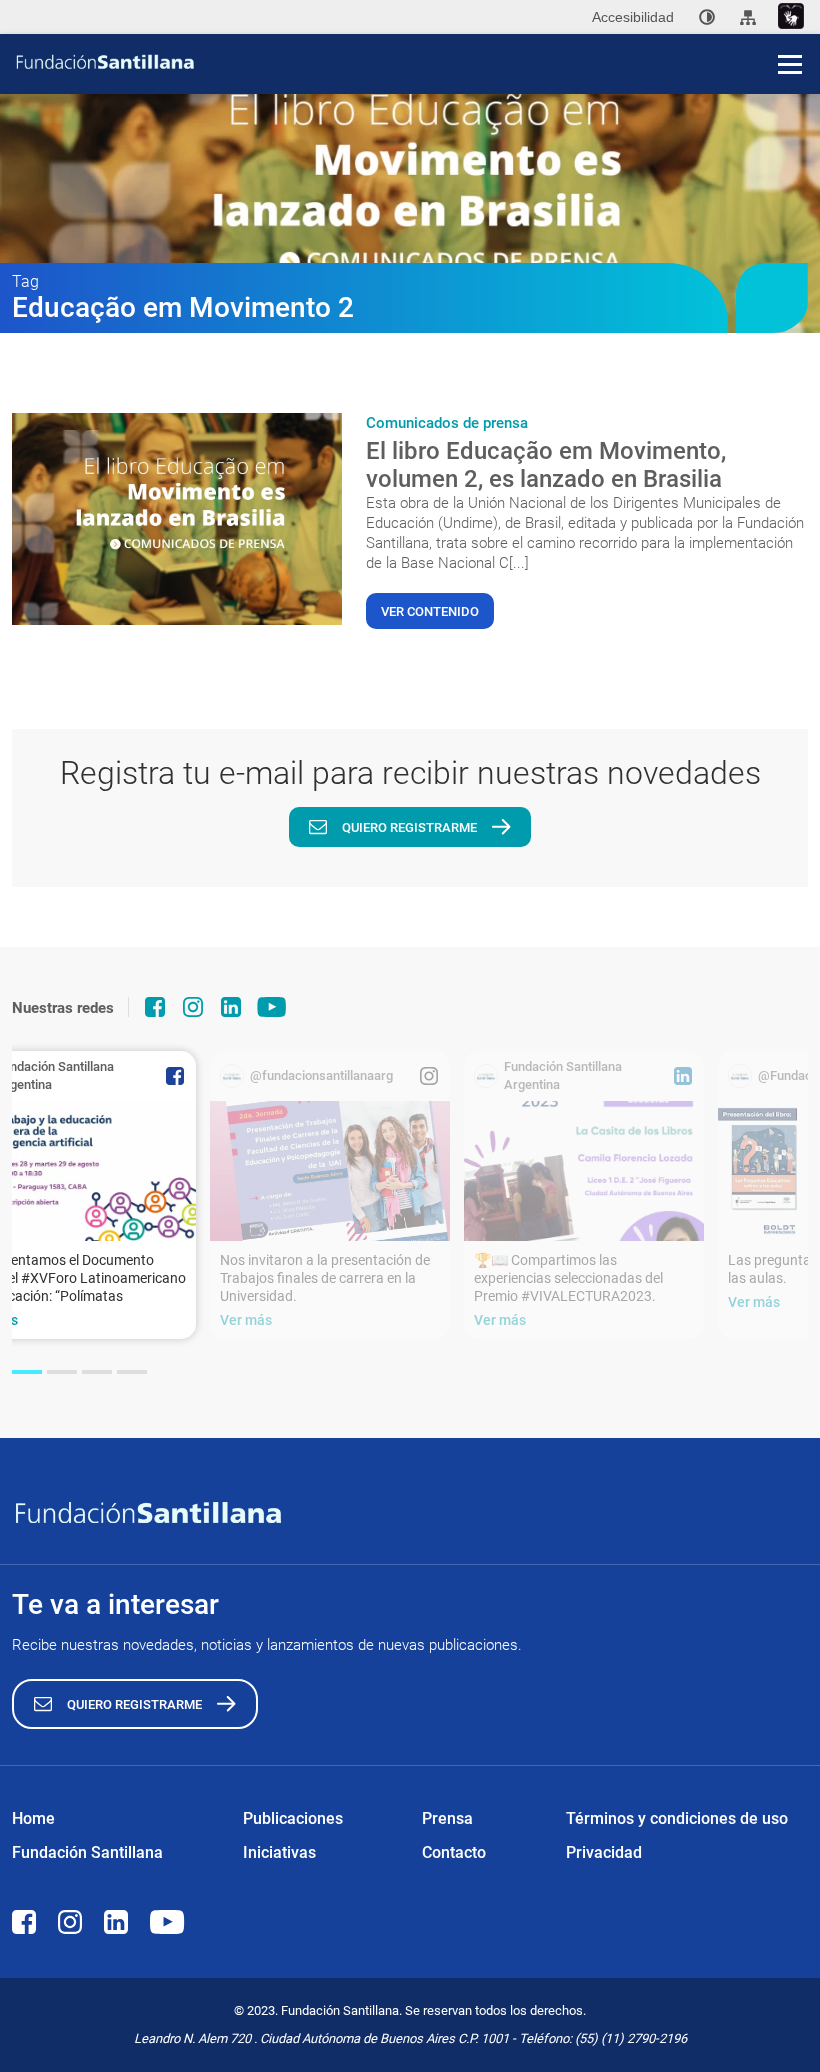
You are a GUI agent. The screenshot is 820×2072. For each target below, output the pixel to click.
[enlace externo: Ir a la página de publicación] (330, 1171)
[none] (707, 17)
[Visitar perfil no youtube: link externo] (272, 1007)
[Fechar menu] (790, 30)
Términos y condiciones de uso (677, 1818)
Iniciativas (279, 1852)
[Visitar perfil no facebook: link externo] (155, 1007)
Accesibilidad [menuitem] (633, 17)
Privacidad (604, 1852)
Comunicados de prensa (447, 423)
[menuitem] (707, 17)
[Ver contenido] (177, 519)
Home (33, 1818)
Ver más (246, 1320)
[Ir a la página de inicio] (417, 62)
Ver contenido (430, 611)
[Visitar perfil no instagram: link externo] (193, 1007)
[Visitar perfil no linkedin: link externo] (231, 1007)
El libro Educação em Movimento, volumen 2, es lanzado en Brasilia (546, 465)
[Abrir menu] (790, 64)
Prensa (447, 1818)
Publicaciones (293, 1818)
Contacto (454, 1852)
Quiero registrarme (409, 827)
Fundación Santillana (87, 1852)
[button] (27, 1372)
